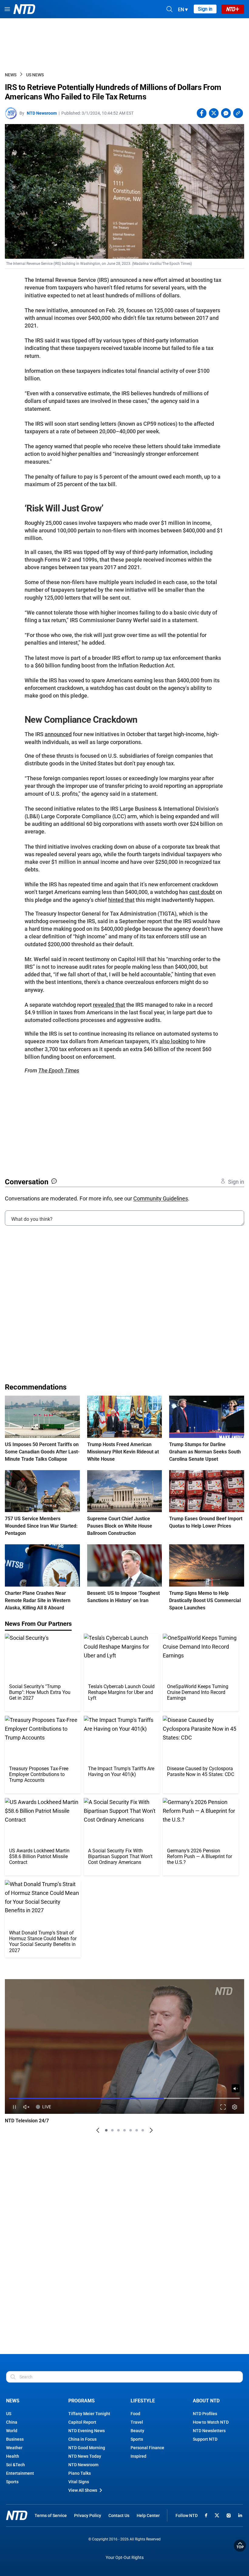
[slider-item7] (143, 2130)
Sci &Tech (15, 2465)
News (11, 75)
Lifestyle (143, 2401)
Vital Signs (79, 2482)
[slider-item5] (131, 2130)
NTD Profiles (205, 2414)
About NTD (206, 2401)
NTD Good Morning (87, 2448)
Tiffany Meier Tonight (89, 2414)
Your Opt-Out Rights (125, 2558)
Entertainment (20, 2473)
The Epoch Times (59, 1070)
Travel (137, 2422)
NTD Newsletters (209, 2431)
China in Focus (82, 2439)
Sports (12, 2482)
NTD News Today (85, 2456)
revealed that (109, 1005)
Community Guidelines (161, 1198)
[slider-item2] (112, 2130)
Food (135, 2414)
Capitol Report (82, 2422)
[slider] (124, 2098)
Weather (14, 2448)
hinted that (121, 900)
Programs (82, 2401)
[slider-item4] (124, 2130)
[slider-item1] (106, 2130)
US (9, 2414)
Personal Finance (147, 2448)
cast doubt (202, 892)
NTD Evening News (87, 2431)
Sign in (205, 9)
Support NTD (205, 2439)
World (12, 2431)
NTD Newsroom (42, 113)
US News (35, 75)
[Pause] (14, 2107)
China (12, 2422)
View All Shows (83, 2490)
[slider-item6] (137, 2130)
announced (58, 734)
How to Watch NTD (211, 2422)
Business (15, 2439)
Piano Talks (80, 2473)
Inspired (138, 2456)
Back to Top (240, 2546)
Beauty (137, 2431)
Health (13, 2456)
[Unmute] (236, 2088)
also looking (174, 1041)
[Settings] (235, 2107)
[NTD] (17, 2515)
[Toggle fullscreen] (223, 2107)
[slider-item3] (118, 2130)
